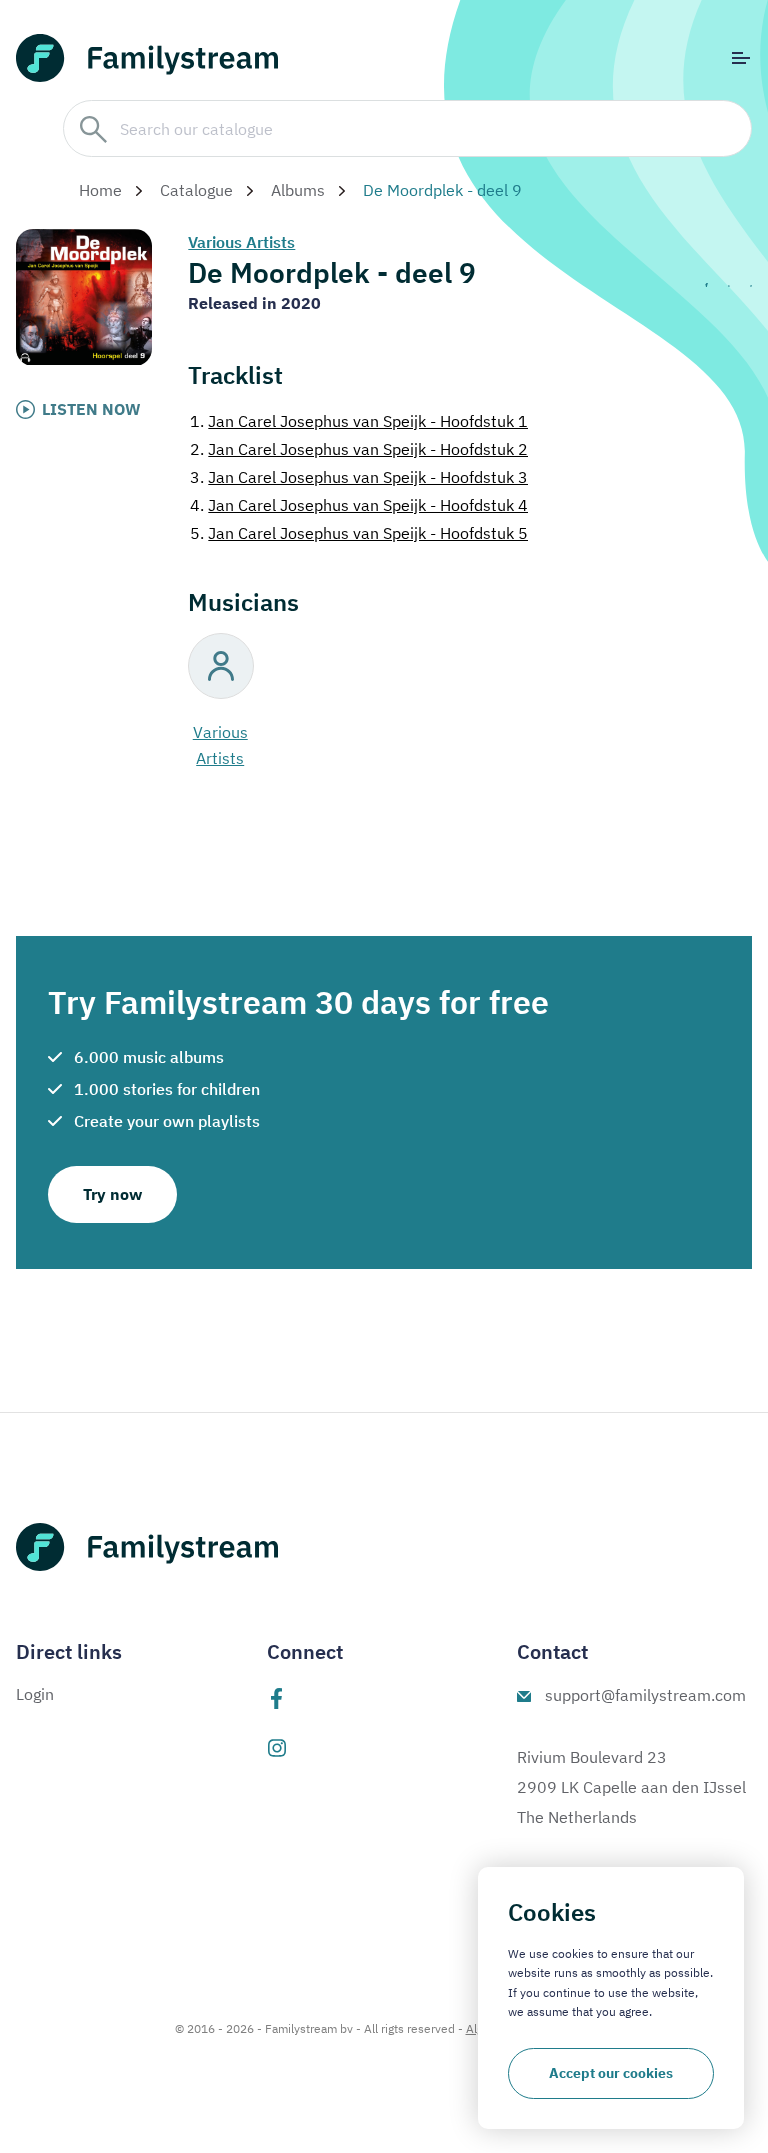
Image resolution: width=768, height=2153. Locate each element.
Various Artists (241, 242)
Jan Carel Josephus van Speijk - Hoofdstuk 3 (359, 477)
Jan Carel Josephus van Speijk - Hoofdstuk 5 (359, 533)
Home (100, 190)
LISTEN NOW (91, 409)
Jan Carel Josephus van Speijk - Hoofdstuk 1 (359, 421)
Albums (298, 190)
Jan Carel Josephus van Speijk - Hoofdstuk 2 (359, 449)
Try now (112, 1194)
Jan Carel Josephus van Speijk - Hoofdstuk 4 (359, 505)
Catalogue (196, 190)
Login (35, 1694)
